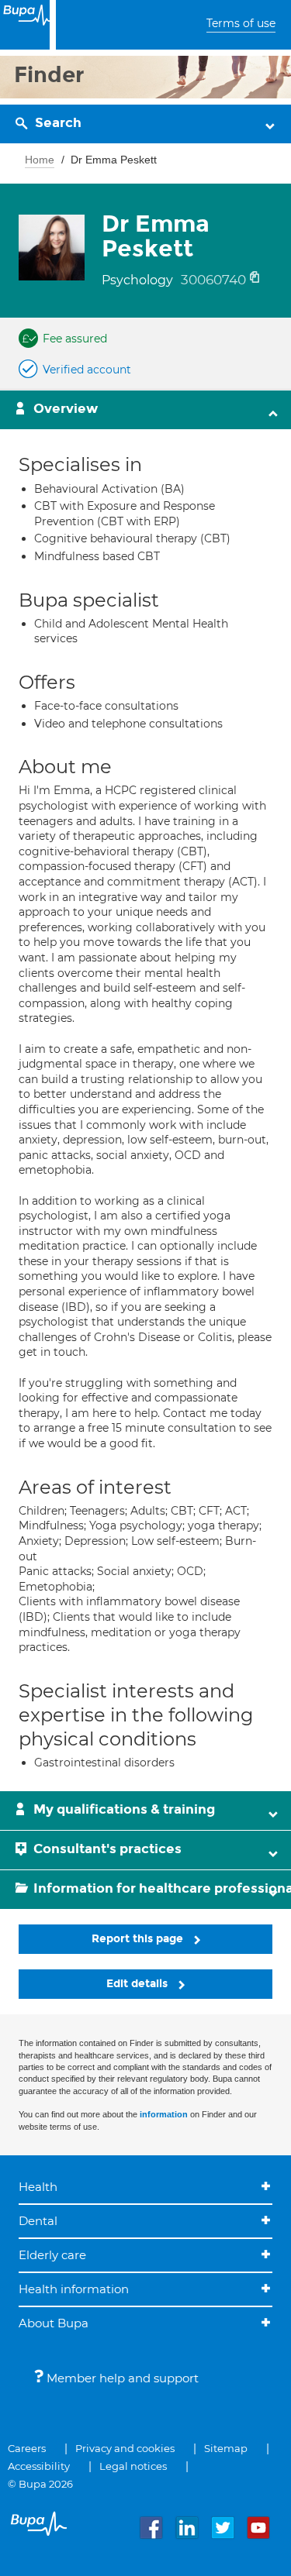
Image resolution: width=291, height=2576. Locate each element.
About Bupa (54, 2323)
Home (40, 160)
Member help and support (121, 2378)
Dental (38, 2221)
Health (38, 2187)
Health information (74, 2289)
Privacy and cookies (125, 2448)
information (164, 2114)
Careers (27, 2448)
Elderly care (52, 2255)
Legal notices (133, 2466)
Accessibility (39, 2466)
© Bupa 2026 (40, 2484)
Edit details (139, 1984)
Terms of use (241, 23)
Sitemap (226, 2448)
